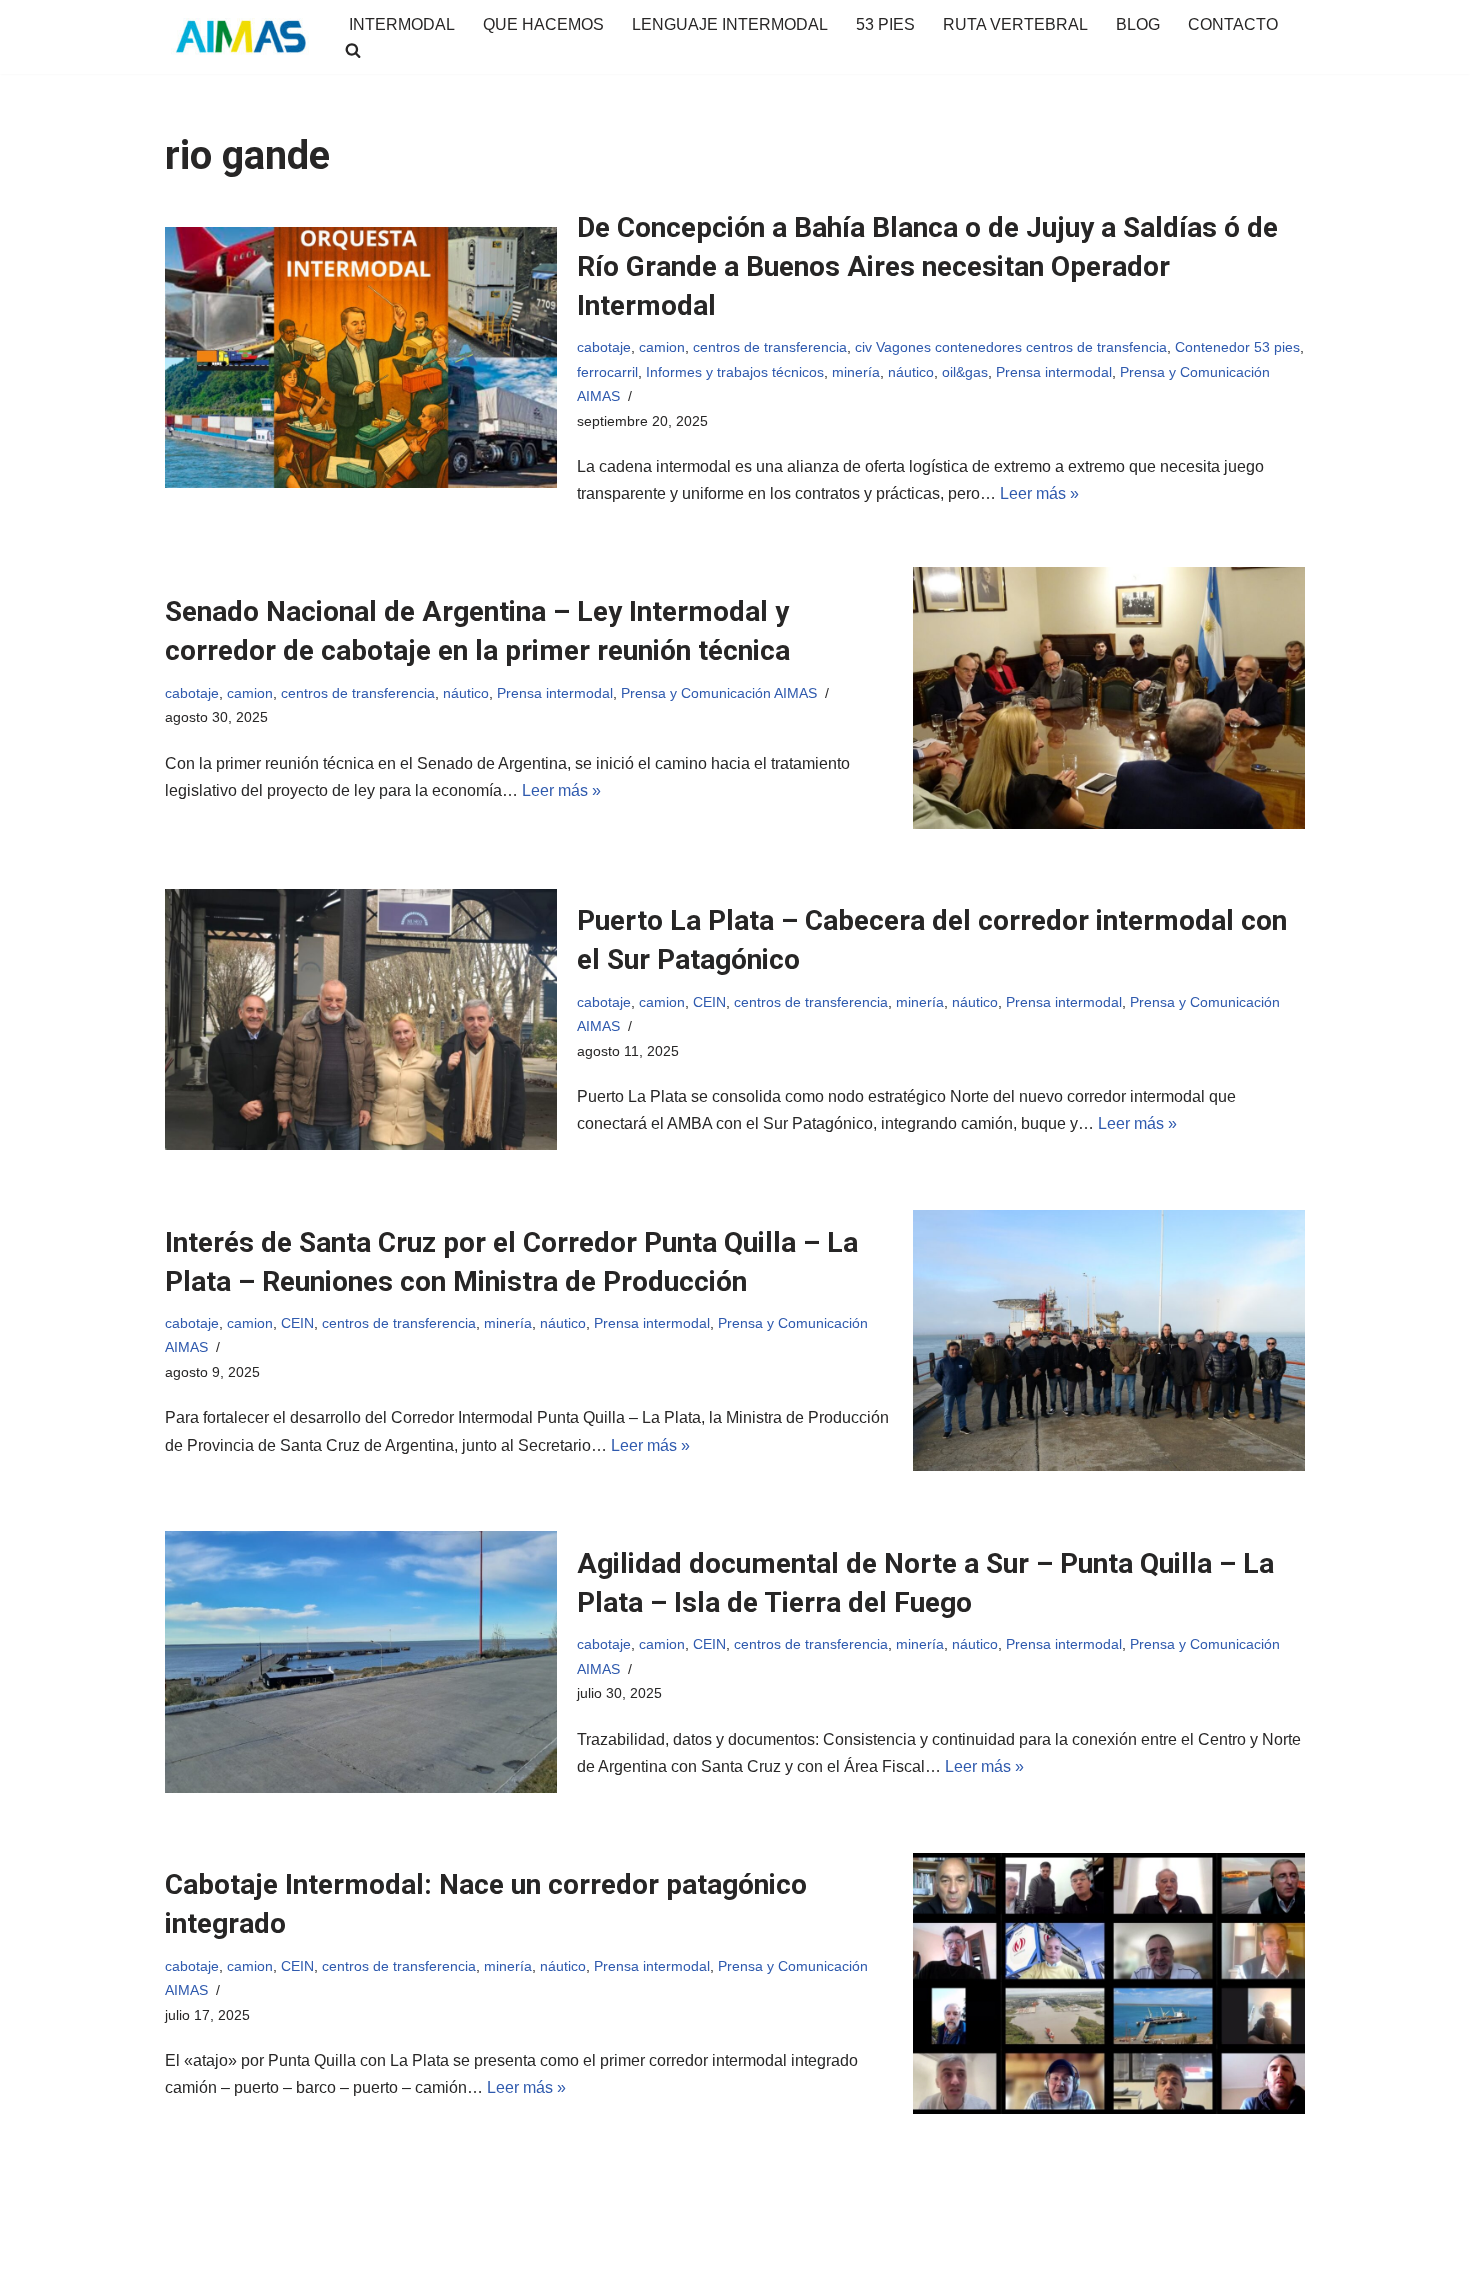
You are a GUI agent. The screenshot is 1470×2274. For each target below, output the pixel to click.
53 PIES (885, 24)
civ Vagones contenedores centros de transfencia (1011, 347)
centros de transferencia (770, 347)
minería (856, 372)
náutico (911, 372)
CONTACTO (1233, 24)
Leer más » (1039, 493)
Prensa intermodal (1054, 372)
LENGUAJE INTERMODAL (730, 24)
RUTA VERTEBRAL (1015, 24)
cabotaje (604, 347)
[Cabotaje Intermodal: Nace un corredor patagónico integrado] (1109, 1983)
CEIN (709, 1002)
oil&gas (965, 372)
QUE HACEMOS (543, 24)
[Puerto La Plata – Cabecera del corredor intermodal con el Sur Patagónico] (361, 1019)
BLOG (1138, 24)
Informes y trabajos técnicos (735, 372)
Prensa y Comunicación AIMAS (719, 693)
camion (662, 347)
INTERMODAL (402, 24)
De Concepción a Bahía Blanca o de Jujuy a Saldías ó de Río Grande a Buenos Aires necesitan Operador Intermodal (927, 266)
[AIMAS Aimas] (240, 37)
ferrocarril (607, 372)
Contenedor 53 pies (1237, 347)
